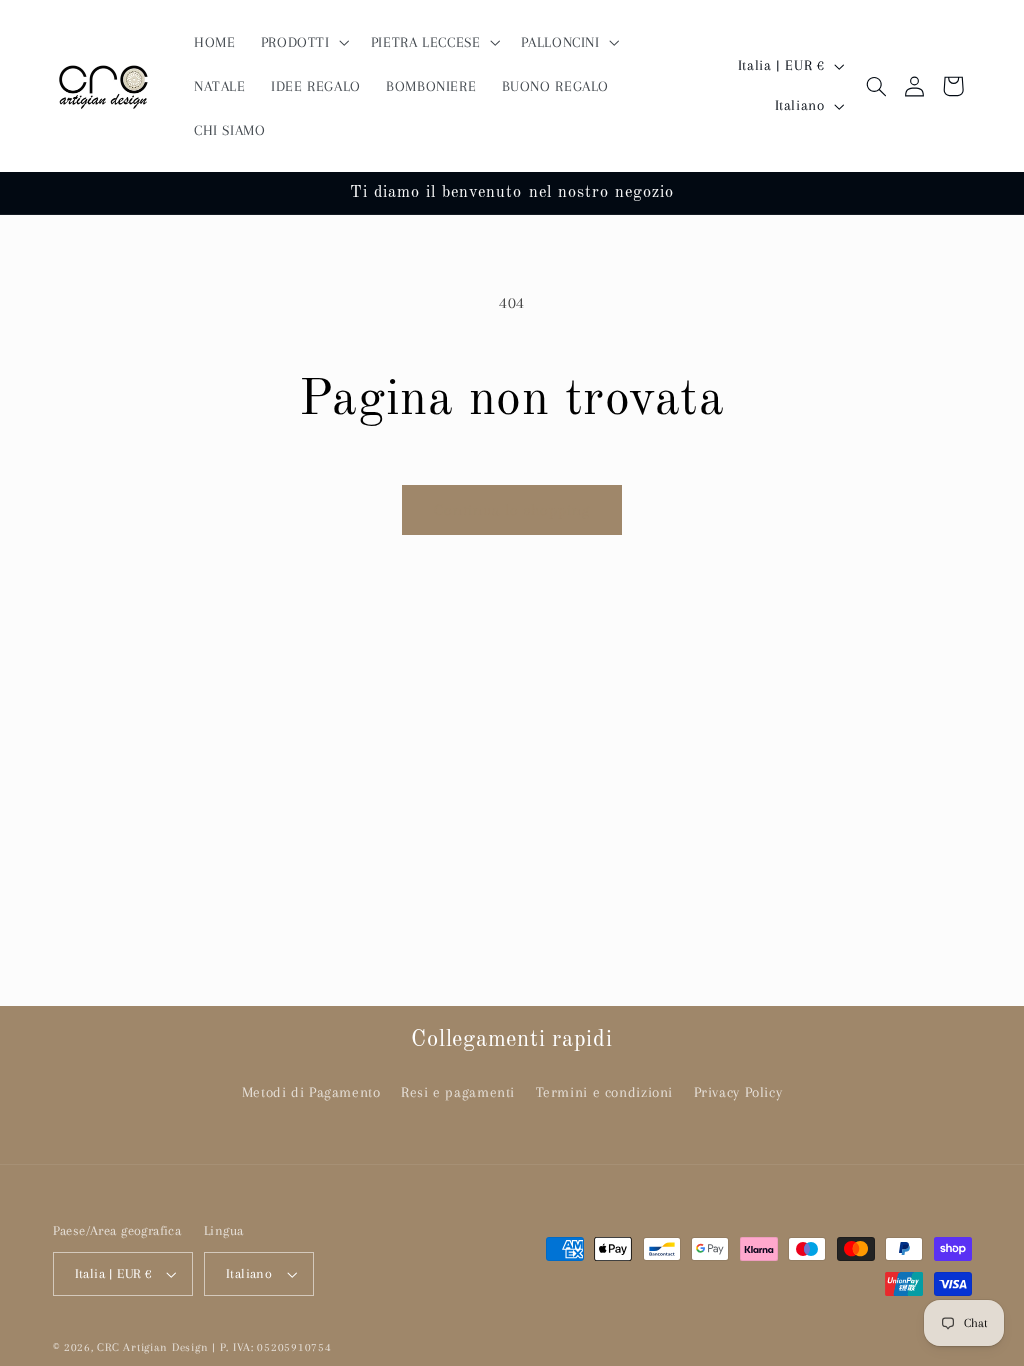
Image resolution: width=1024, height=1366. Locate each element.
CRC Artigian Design (152, 1347)
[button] (303, 42)
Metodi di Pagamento (311, 1092)
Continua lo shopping (512, 510)
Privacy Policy (738, 1092)
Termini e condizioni (605, 1092)
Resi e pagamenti (458, 1092)
